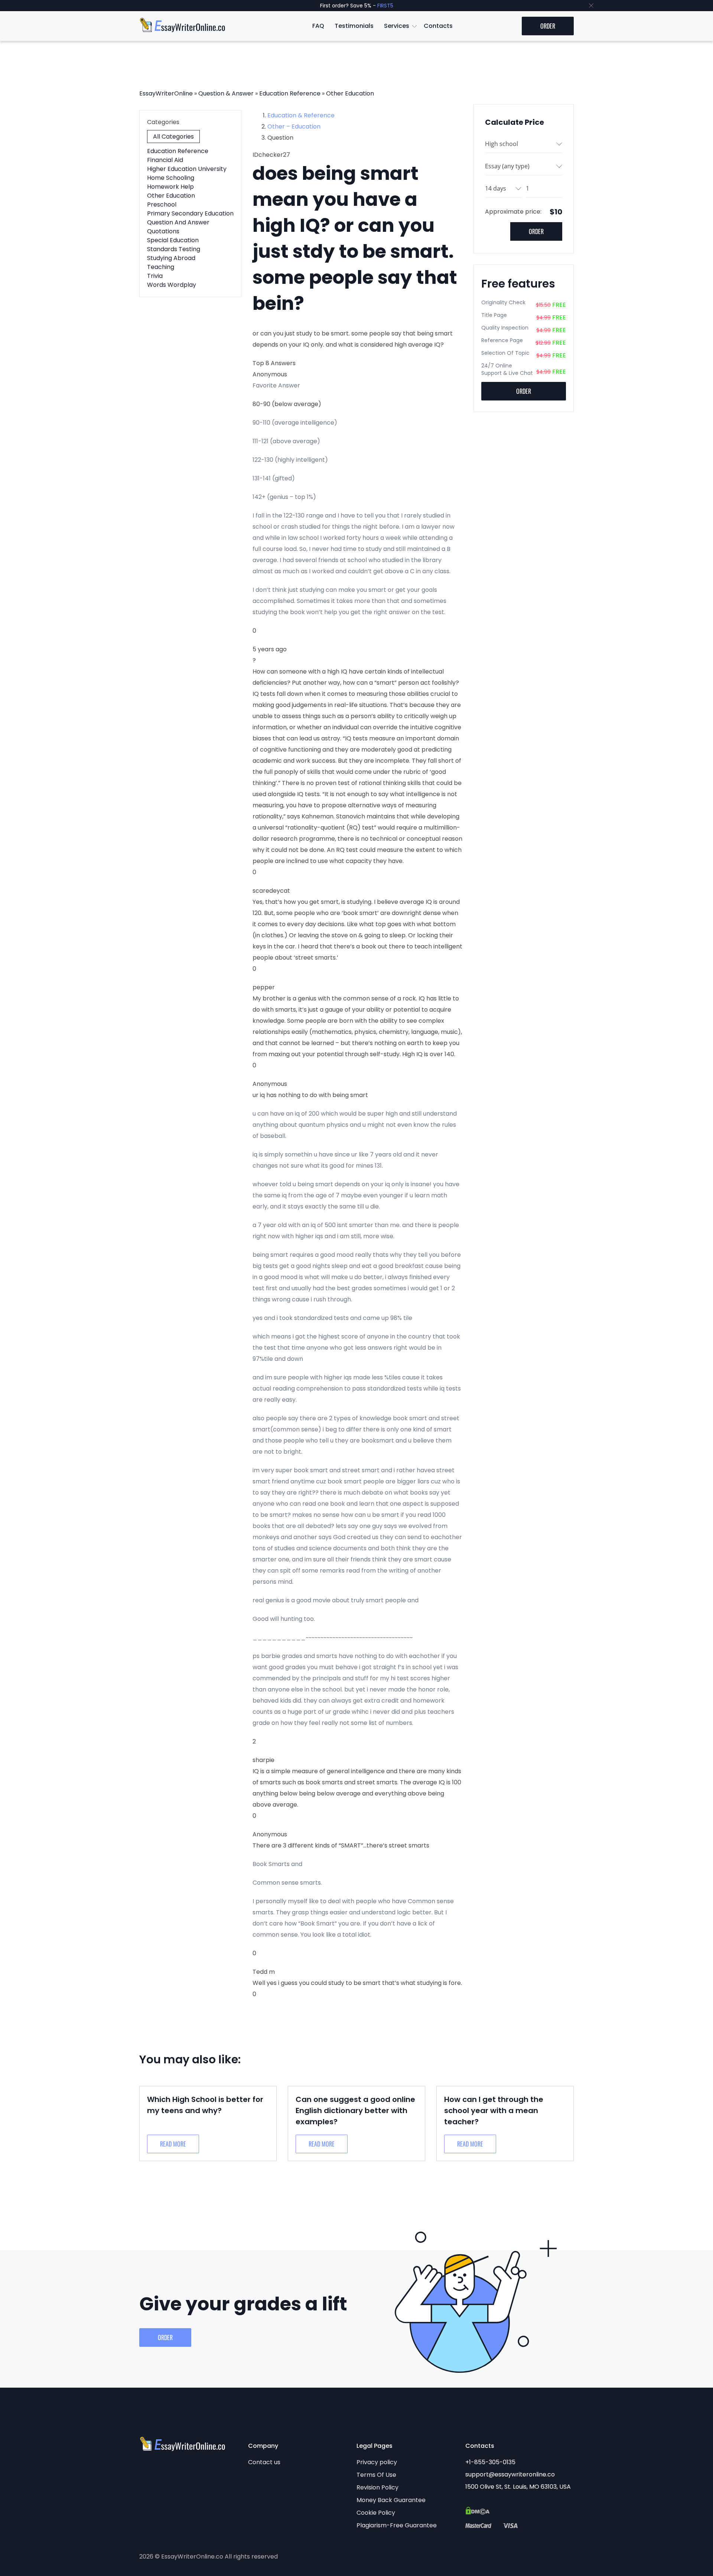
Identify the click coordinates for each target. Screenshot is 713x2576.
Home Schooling (171, 178)
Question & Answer (226, 93)
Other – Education (294, 126)
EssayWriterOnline (166, 93)
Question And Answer (178, 222)
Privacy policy (377, 2462)
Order (548, 26)
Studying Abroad (171, 258)
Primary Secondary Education (190, 213)
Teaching (161, 267)
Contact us (264, 2462)
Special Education (173, 240)
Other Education (350, 93)
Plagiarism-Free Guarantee (397, 2525)
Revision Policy (377, 2487)
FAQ (318, 26)
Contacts (438, 26)
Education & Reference (301, 115)
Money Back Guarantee (391, 2500)
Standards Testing (174, 249)
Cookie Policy (376, 2513)
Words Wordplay (172, 285)
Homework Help (170, 187)
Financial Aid (165, 160)
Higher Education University (187, 169)
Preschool (162, 205)
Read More (173, 2144)
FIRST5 (385, 6)
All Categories (173, 137)
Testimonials (354, 26)
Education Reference (290, 93)
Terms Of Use (376, 2475)
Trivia (155, 276)
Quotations (163, 231)
